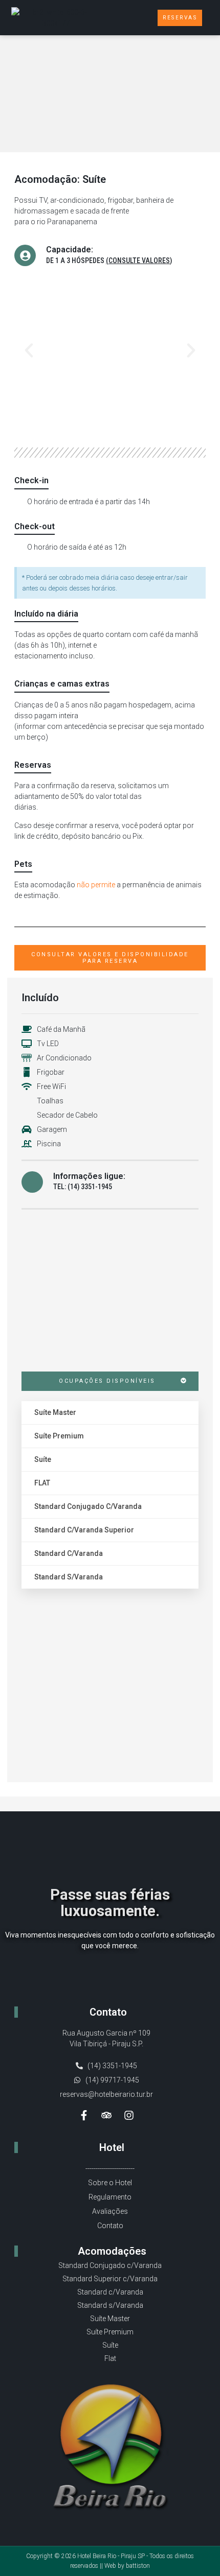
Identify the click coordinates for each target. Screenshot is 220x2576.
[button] (133, 18)
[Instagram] (129, 2115)
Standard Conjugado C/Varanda (88, 1506)
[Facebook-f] (84, 2115)
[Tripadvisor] (106, 2115)
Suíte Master (55, 1412)
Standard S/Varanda (69, 1577)
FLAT (42, 1483)
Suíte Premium (59, 1436)
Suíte (43, 1459)
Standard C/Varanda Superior (84, 1530)
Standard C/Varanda (69, 1553)
